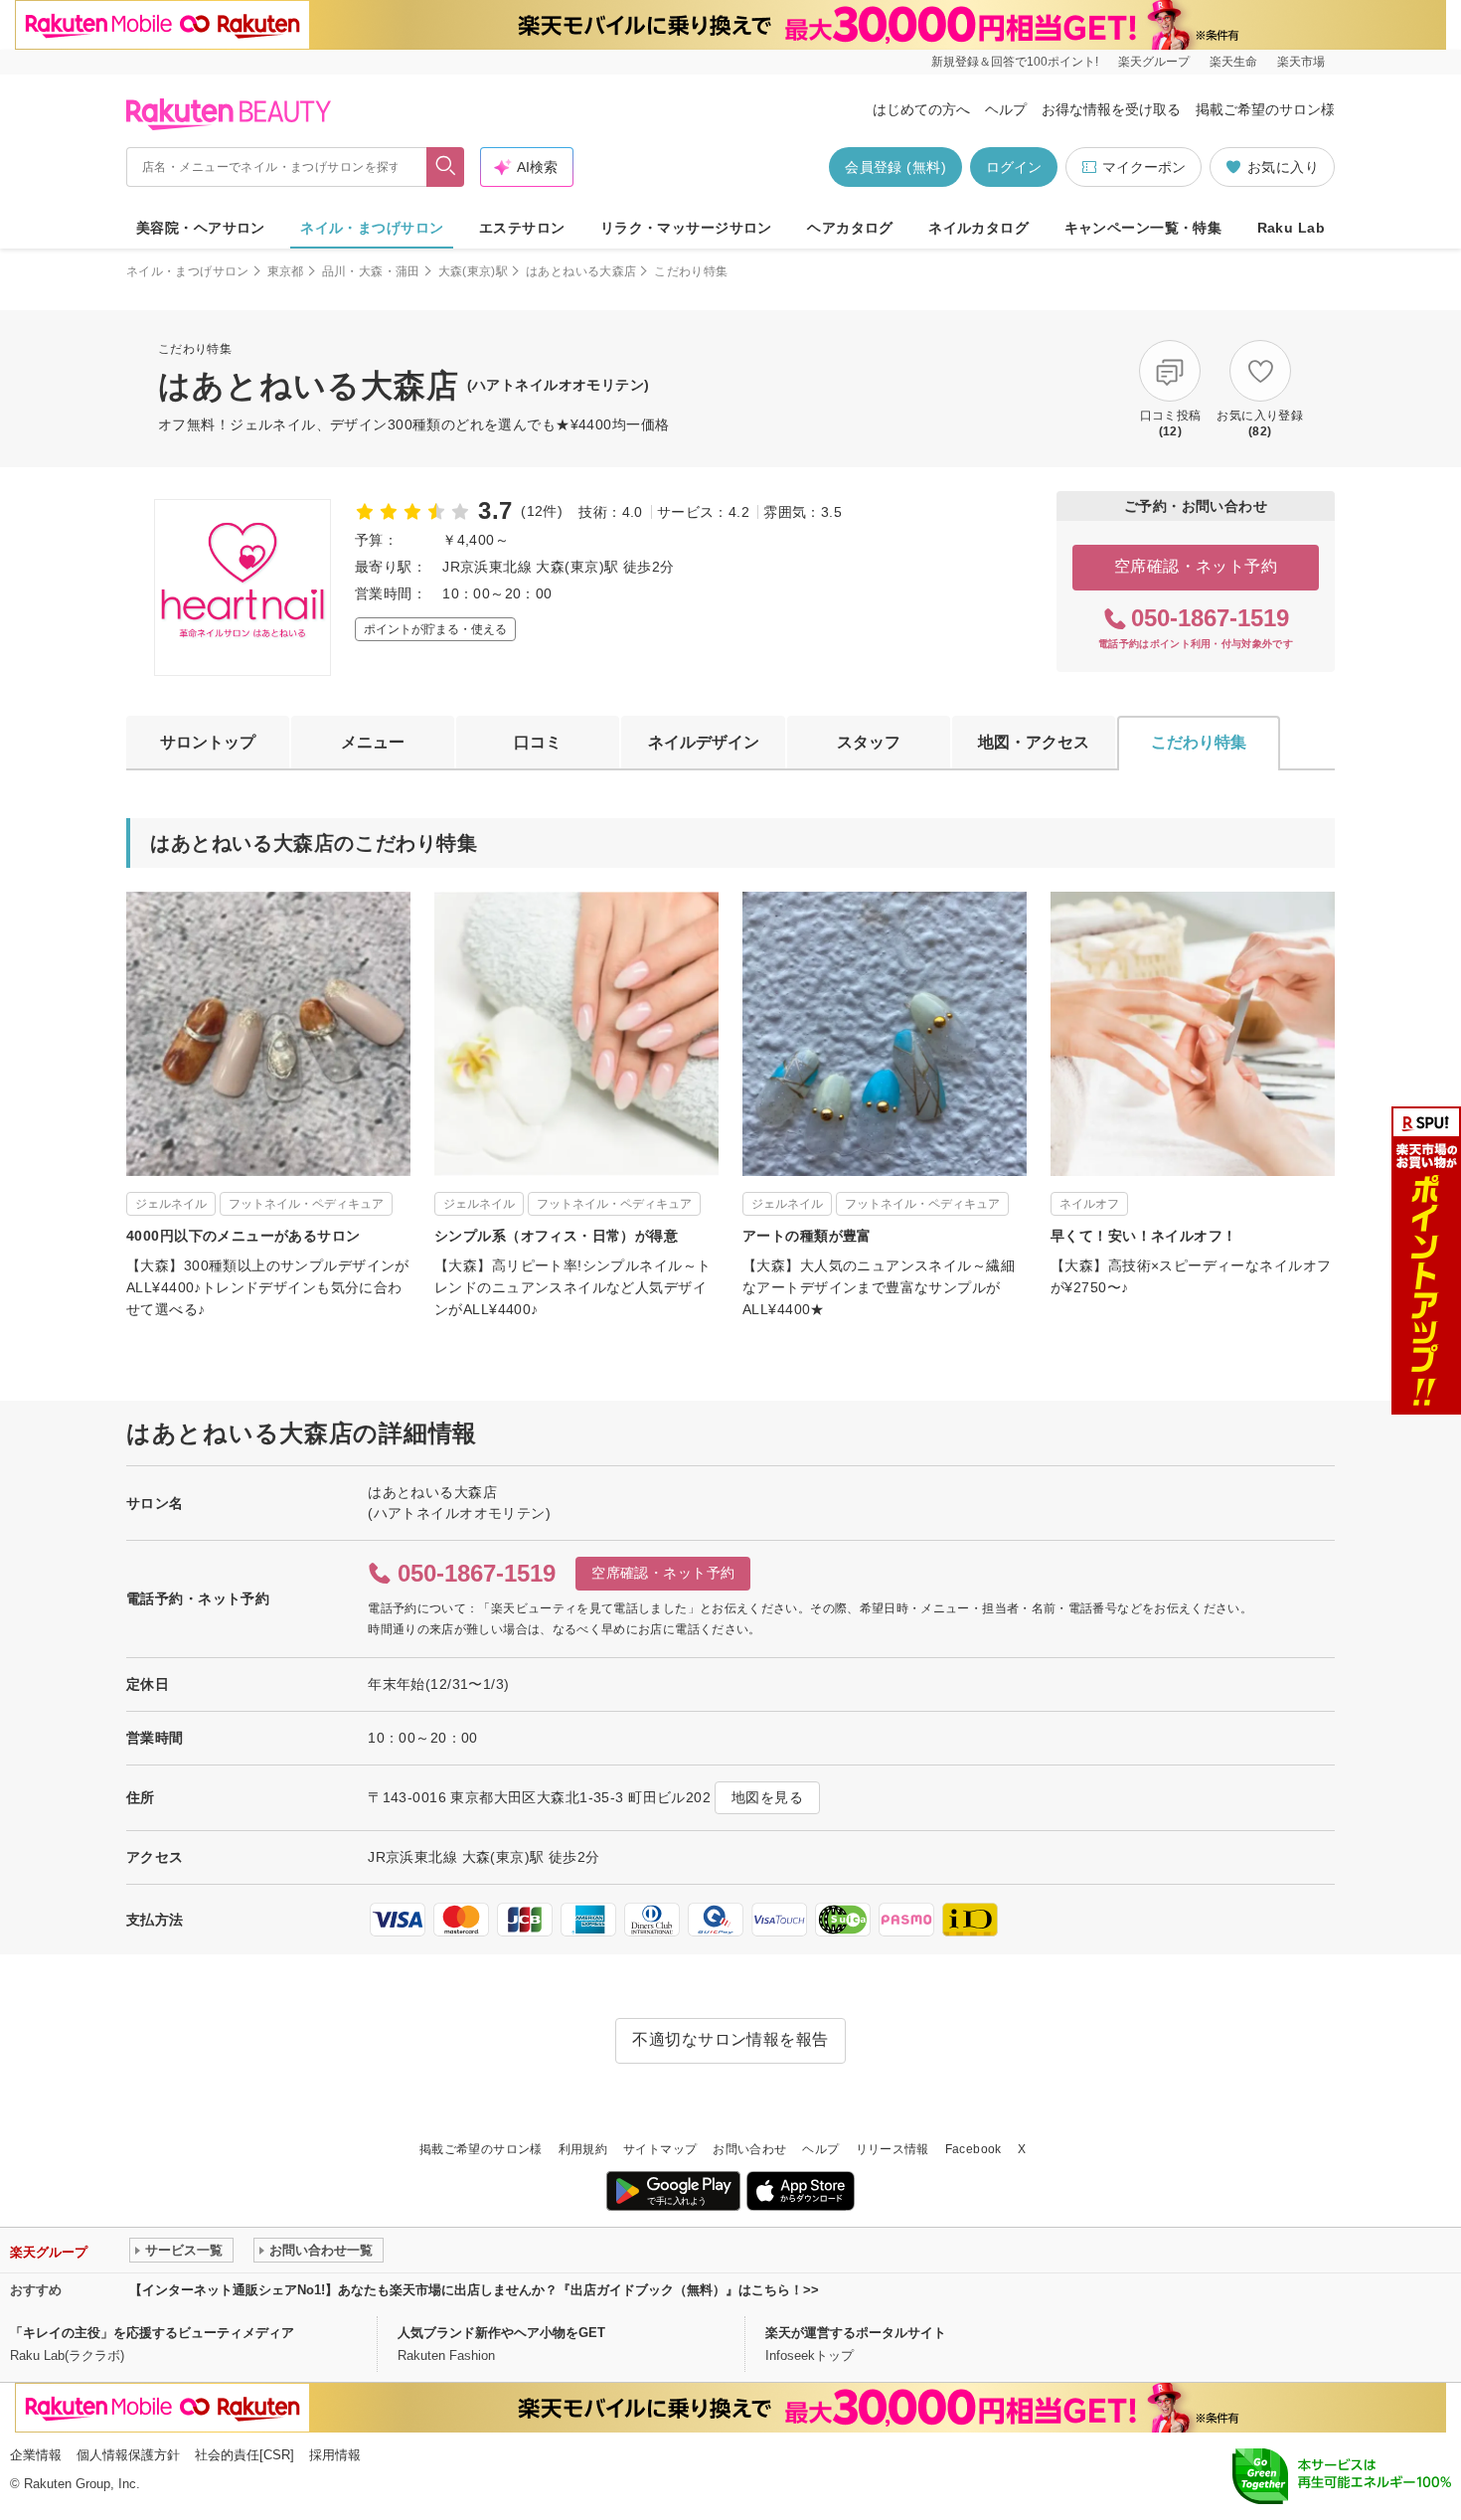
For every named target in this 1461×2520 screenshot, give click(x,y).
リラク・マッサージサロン (686, 228)
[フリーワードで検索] (446, 167)
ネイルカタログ (978, 228)
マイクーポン (1144, 167)
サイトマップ (660, 2149)
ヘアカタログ (850, 228)
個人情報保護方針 (128, 2455)
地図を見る (767, 1797)
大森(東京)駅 (474, 271)
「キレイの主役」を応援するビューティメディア (152, 2333)
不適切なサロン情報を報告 (730, 2039)
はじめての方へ (921, 109)
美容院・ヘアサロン (201, 228)
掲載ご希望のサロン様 (1265, 109)
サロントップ (208, 742)
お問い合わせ (749, 2149)
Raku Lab (1291, 228)
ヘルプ (1006, 109)
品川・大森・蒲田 (371, 271)
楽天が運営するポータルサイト (856, 2333)
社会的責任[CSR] (244, 2455)
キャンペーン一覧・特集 (1143, 228)
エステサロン (522, 228)
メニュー (373, 742)
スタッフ (869, 742)
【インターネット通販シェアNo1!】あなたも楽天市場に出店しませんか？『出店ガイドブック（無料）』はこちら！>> (474, 2290)
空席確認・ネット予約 (1196, 566)
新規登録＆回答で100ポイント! (1015, 62)
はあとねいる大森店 (581, 271)
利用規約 (583, 2149)
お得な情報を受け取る (1111, 109)
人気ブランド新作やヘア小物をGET (501, 2333)
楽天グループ (1154, 62)
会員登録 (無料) (895, 167)
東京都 (286, 271)
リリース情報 (893, 2149)
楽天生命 (1233, 62)
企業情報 (36, 2455)
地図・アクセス (1034, 742)
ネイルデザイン (704, 742)
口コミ (538, 742)
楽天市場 (1301, 62)
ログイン (1014, 167)
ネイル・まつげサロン (372, 228)
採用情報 (335, 2455)
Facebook (974, 2149)
